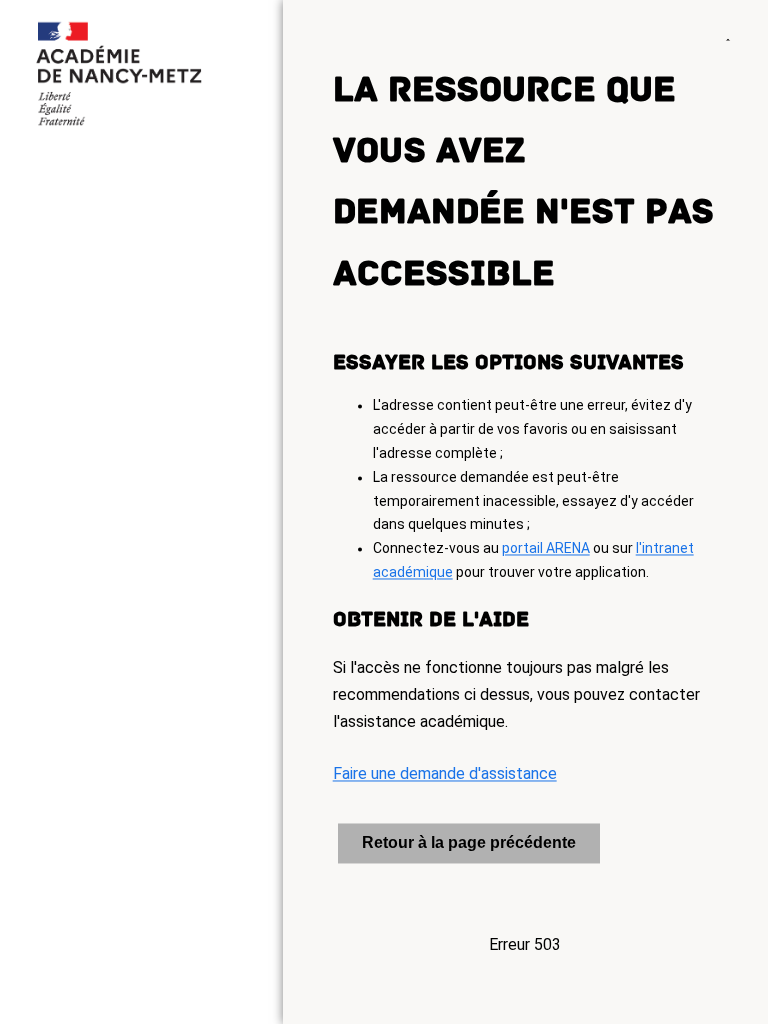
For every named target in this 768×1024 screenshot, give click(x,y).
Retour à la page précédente (469, 842)
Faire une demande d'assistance (445, 774)
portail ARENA (546, 549)
